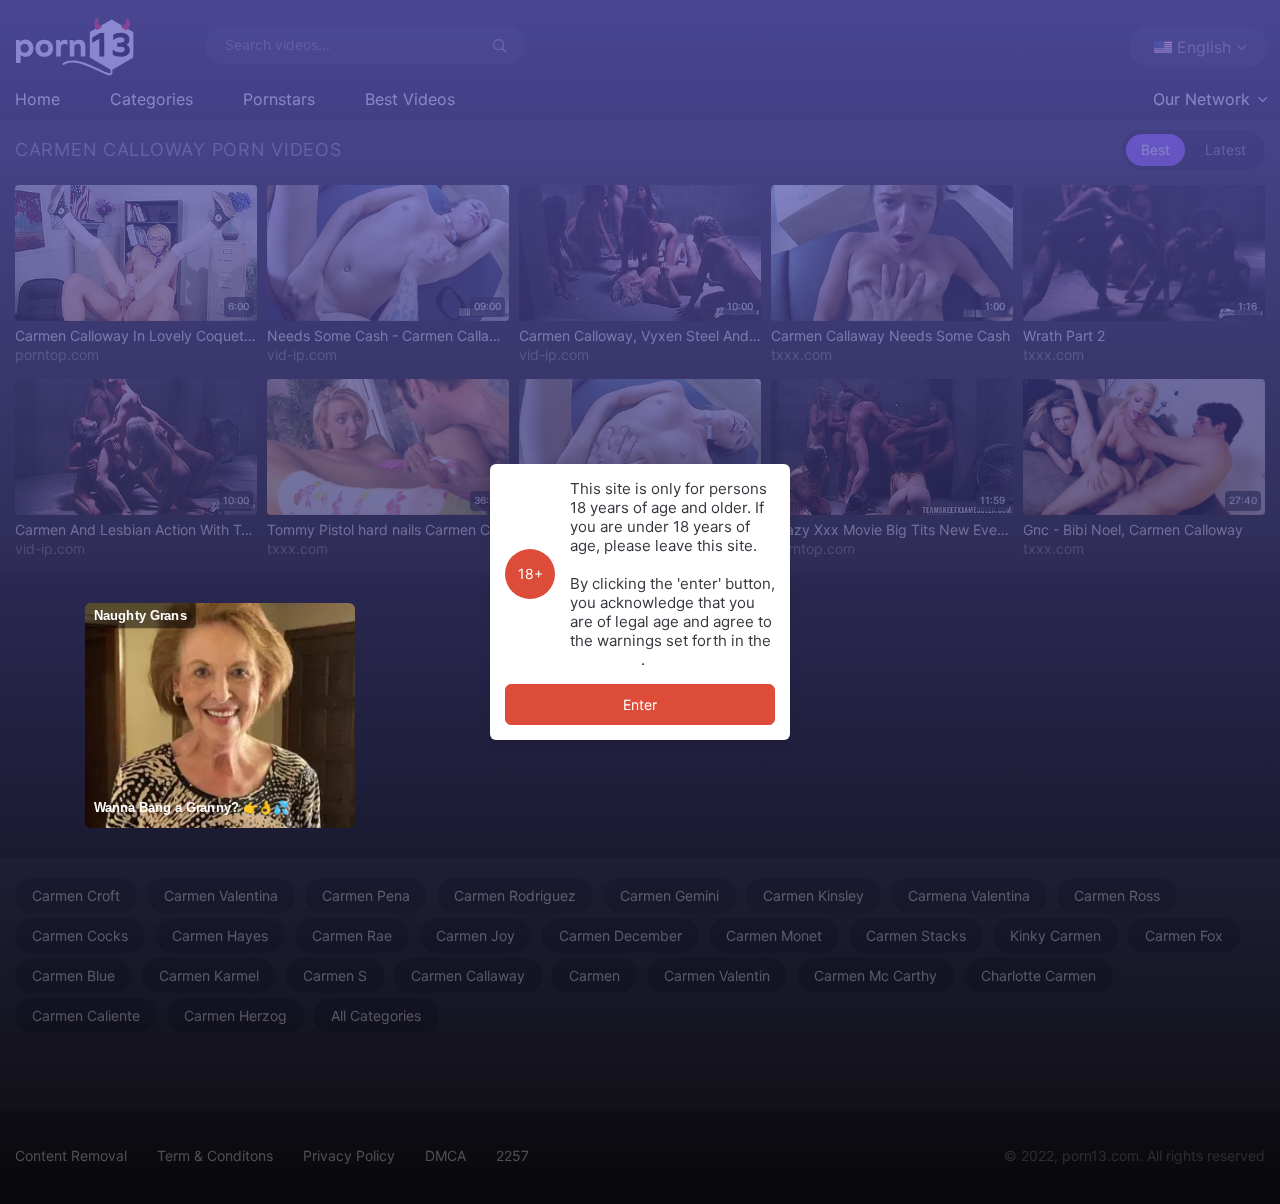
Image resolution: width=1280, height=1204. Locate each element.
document (605, 659)
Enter (640, 704)
